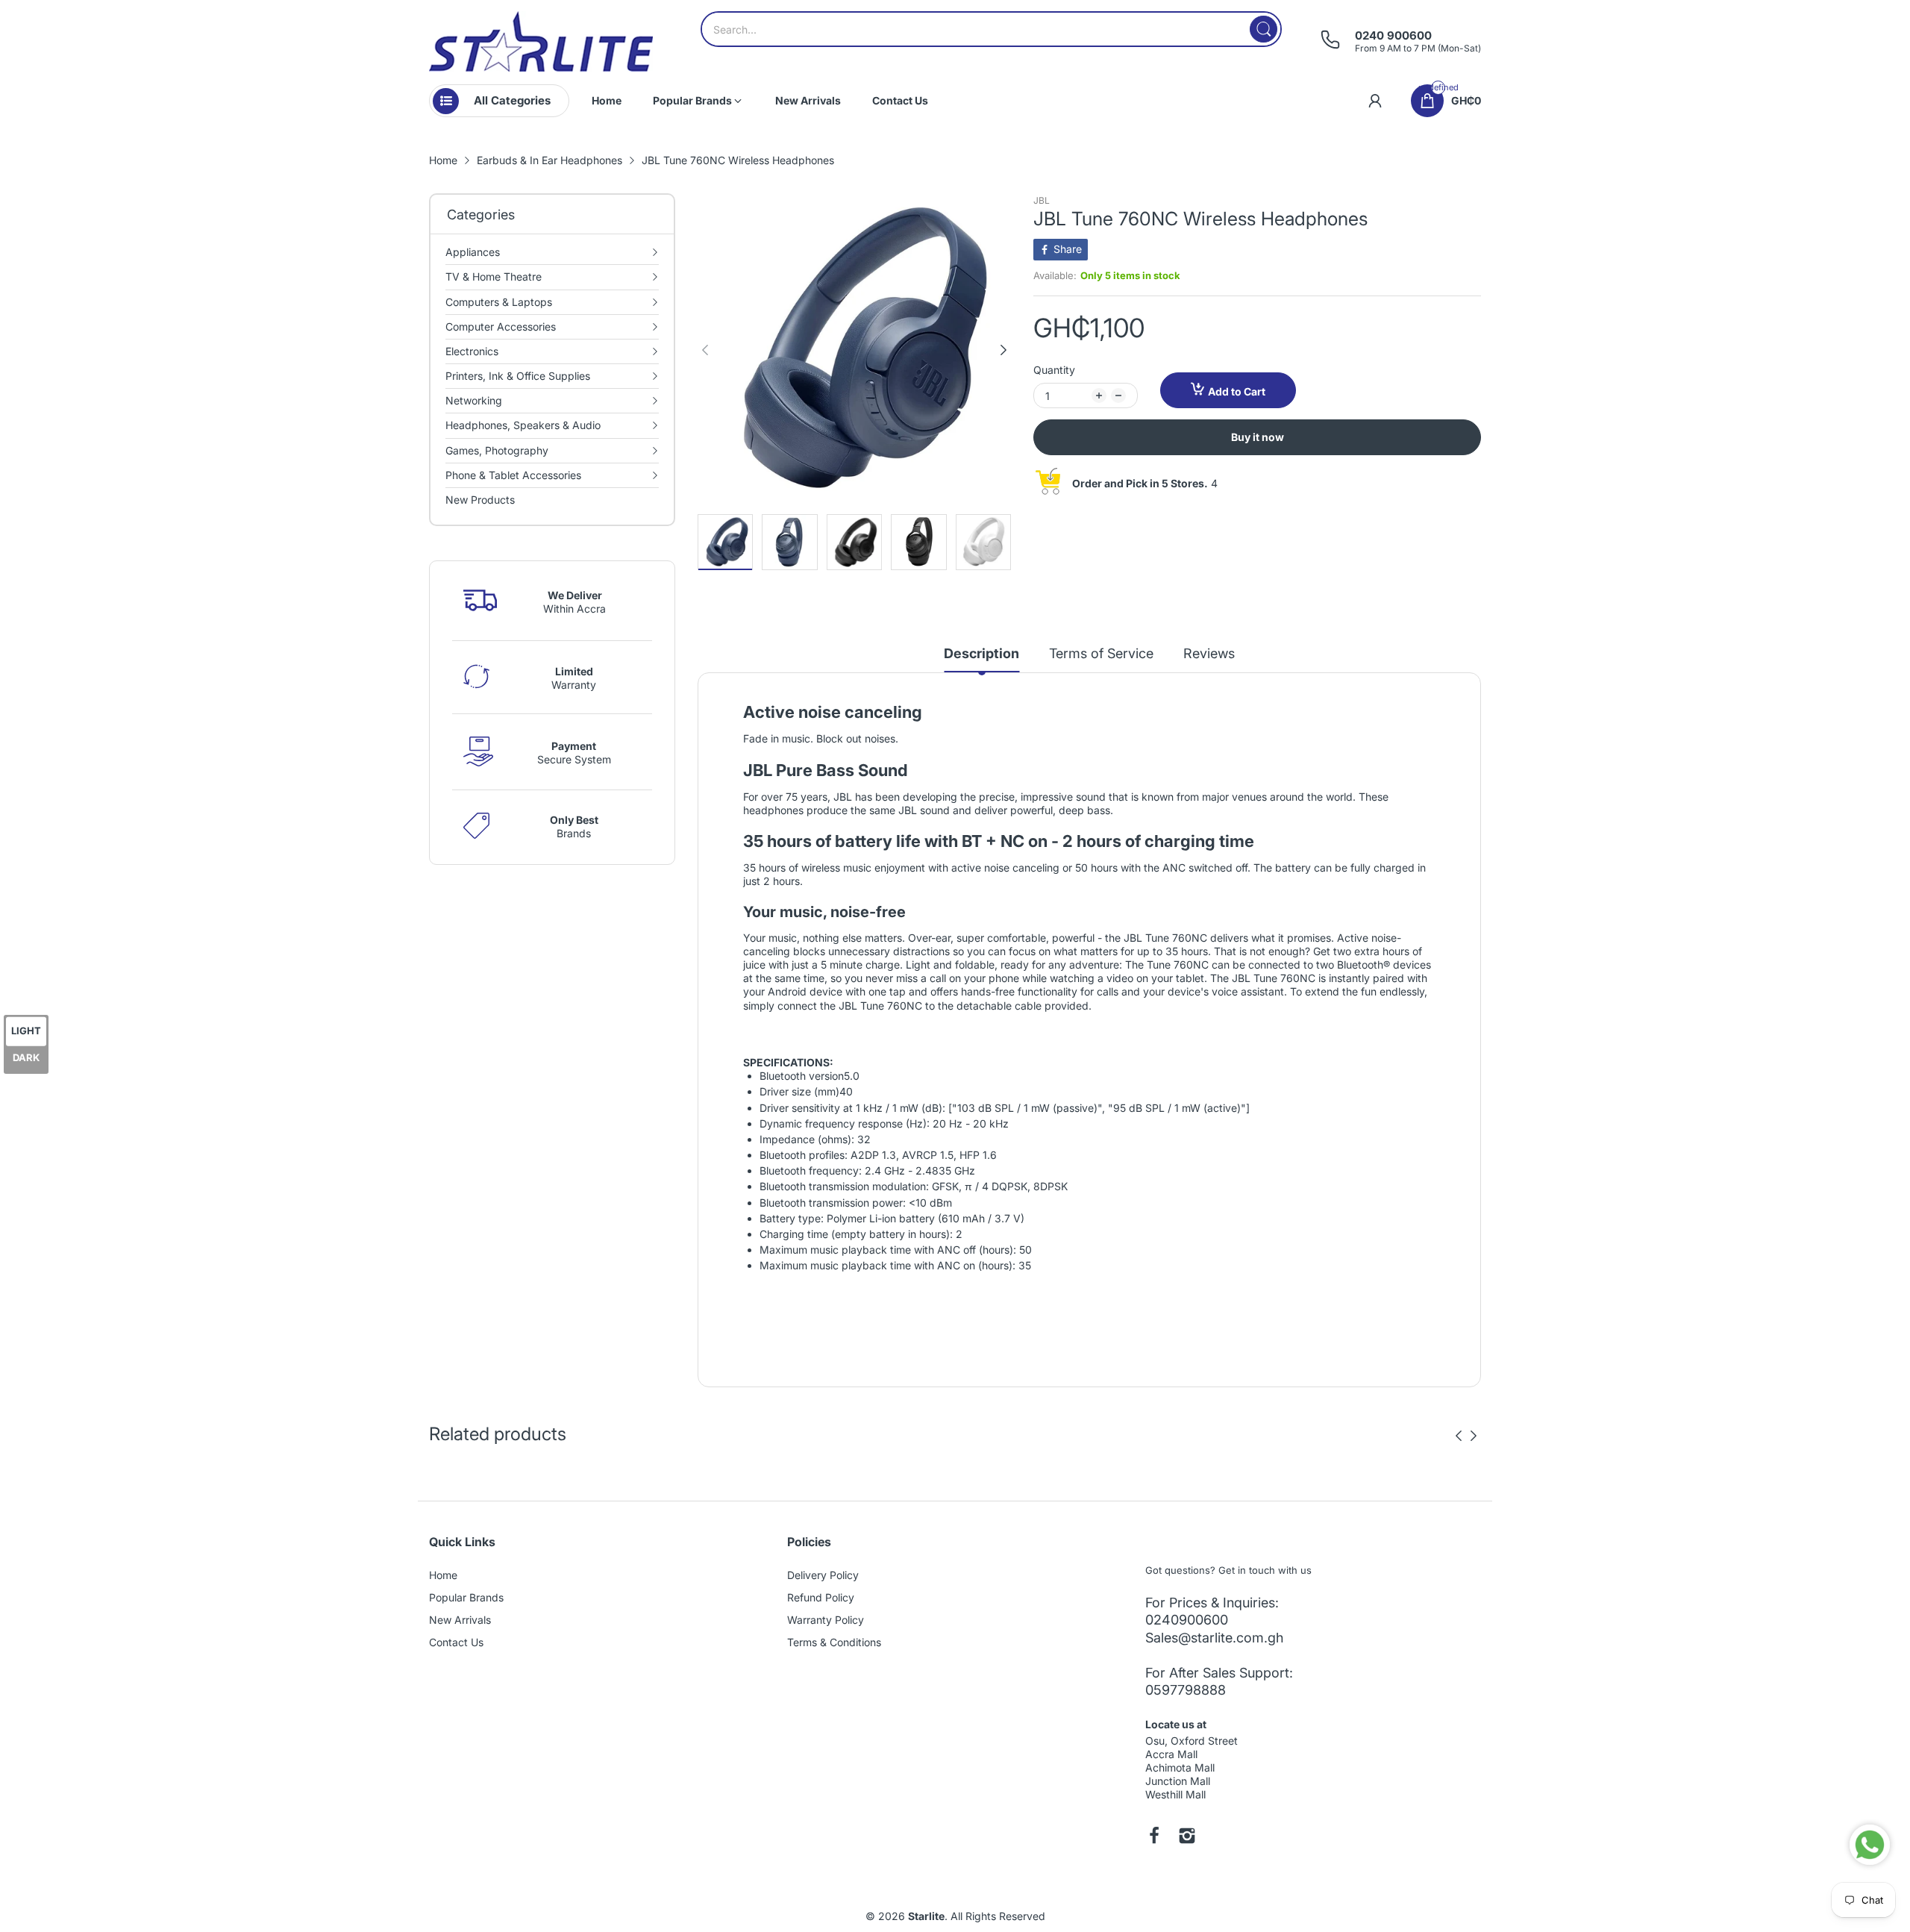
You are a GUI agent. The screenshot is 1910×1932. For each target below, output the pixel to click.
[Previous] (1003, 350)
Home (443, 1575)
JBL (1042, 200)
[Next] (705, 350)
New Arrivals (460, 1620)
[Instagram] (1187, 1837)
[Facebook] (1154, 1837)
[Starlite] (541, 41)
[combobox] (991, 29)
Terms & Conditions (834, 1642)
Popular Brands (466, 1597)
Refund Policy (821, 1597)
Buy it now (1258, 437)
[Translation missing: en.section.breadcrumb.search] (1264, 29)
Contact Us (456, 1642)
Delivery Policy (823, 1575)
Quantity (1054, 370)
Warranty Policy (826, 1620)
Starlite (926, 1916)
